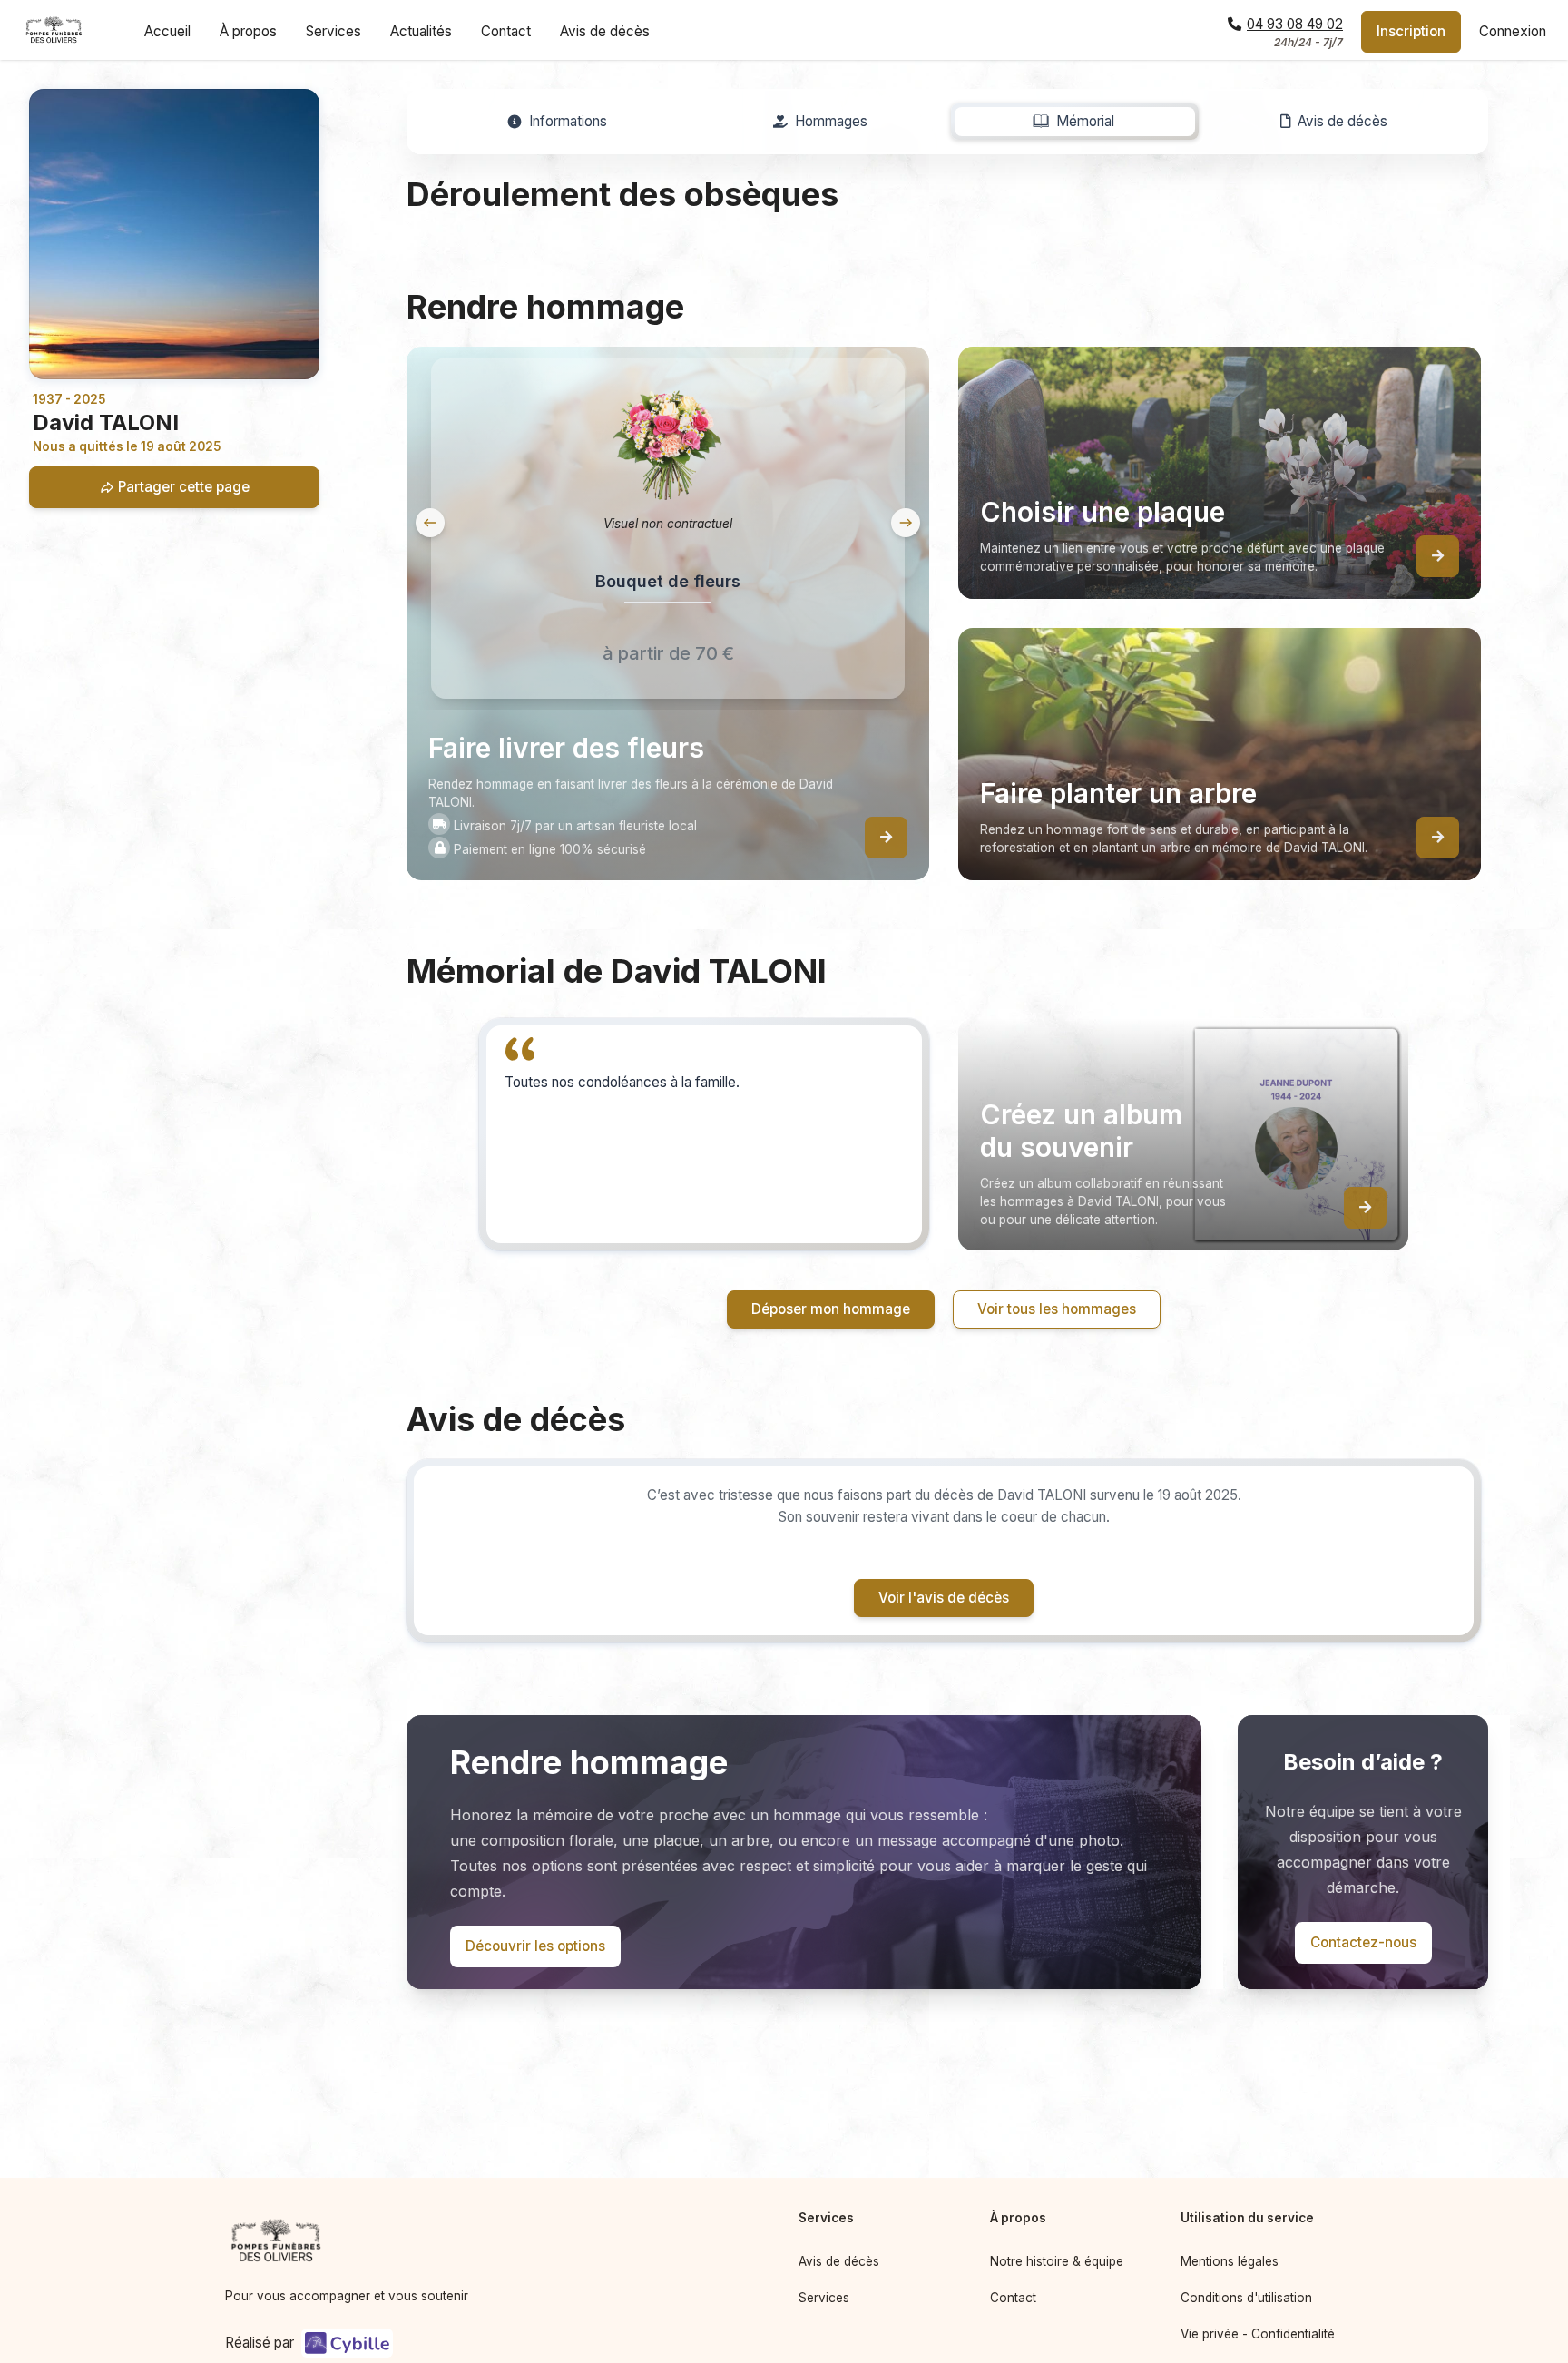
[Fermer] (1205, 936)
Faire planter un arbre (930, 1294)
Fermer (1166, 1412)
